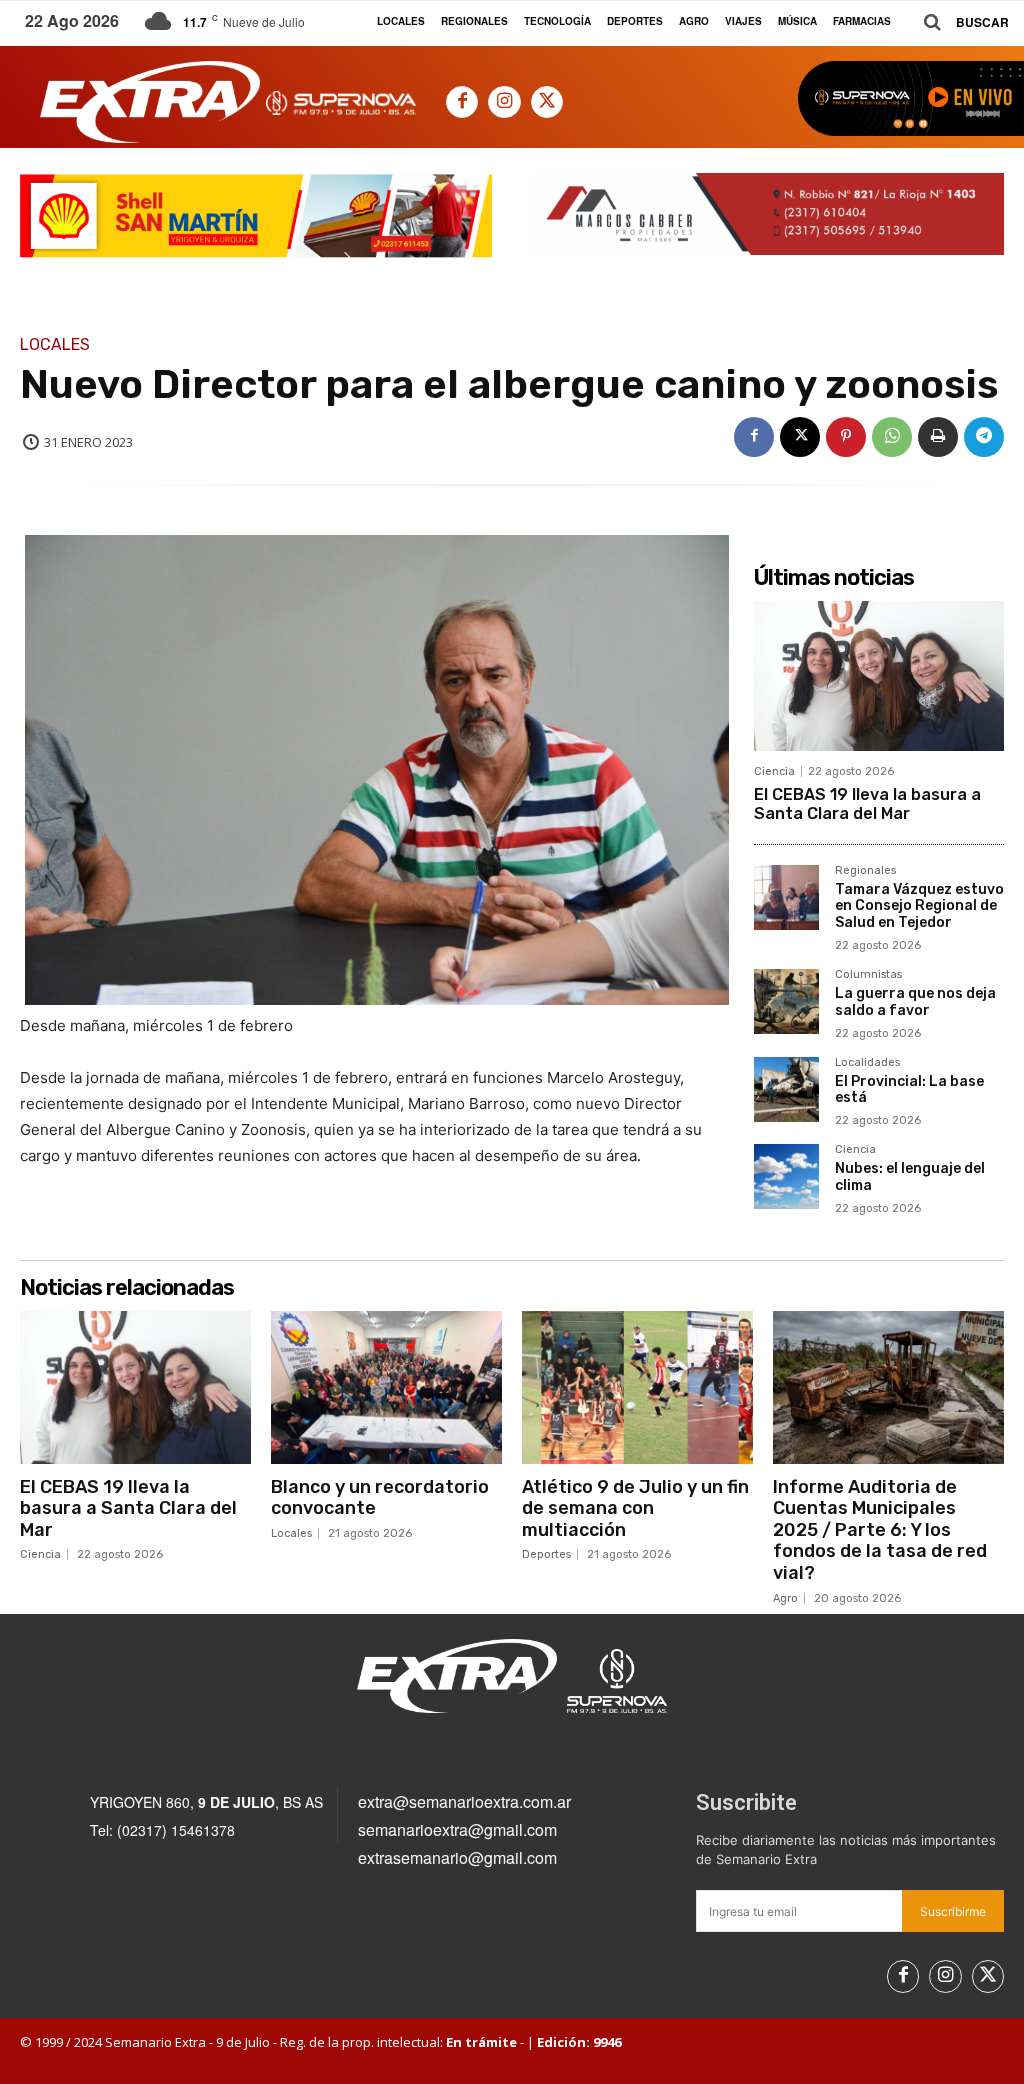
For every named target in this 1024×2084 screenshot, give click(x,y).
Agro (785, 1598)
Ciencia (774, 771)
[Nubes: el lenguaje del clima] (786, 1176)
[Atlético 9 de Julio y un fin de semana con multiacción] (637, 1387)
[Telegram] (984, 437)
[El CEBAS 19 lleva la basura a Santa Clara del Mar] (879, 676)
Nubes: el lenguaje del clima (910, 1177)
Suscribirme (953, 1911)
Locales (55, 345)
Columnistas (868, 975)
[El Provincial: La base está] (786, 1089)
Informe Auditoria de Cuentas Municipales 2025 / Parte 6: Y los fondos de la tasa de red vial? (880, 1530)
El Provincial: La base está (909, 1090)
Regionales (865, 871)
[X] (547, 102)
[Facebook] (462, 102)
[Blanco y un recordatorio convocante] (386, 1387)
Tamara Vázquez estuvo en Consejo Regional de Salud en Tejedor (919, 906)
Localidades (867, 1063)
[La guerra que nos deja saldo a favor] (786, 1001)
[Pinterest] (846, 437)
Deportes (546, 1554)
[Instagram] (504, 102)
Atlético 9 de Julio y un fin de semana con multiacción (635, 1508)
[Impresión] (938, 437)
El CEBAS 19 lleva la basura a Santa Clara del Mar (867, 804)
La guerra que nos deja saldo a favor (915, 1002)
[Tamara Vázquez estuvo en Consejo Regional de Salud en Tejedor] (786, 897)
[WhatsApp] (892, 437)
